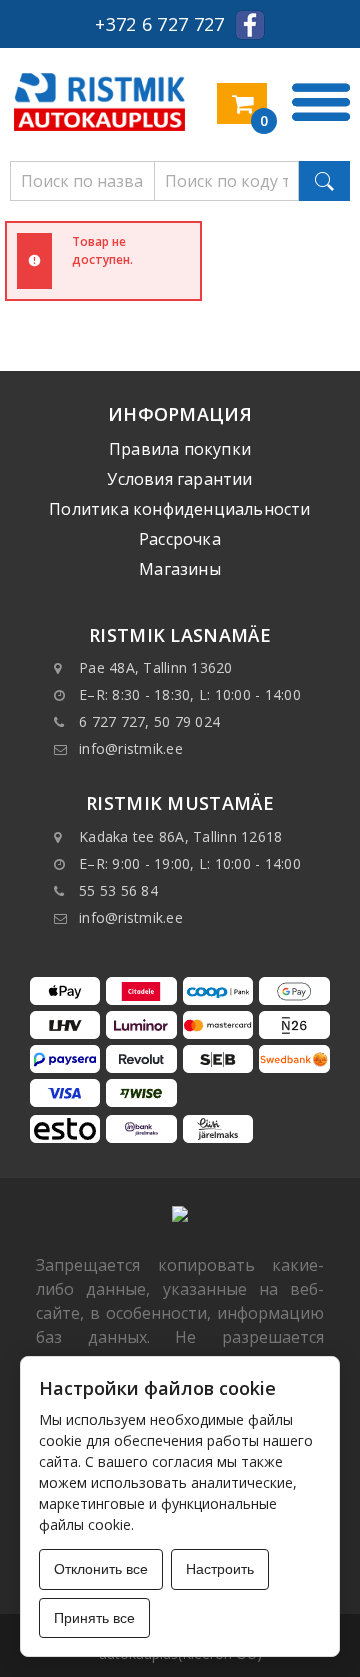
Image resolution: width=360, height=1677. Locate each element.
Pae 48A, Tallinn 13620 (156, 667)
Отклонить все (101, 1569)
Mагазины (180, 569)
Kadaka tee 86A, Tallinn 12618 (180, 836)
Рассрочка (180, 539)
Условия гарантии (179, 479)
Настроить (220, 1569)
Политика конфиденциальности (179, 509)
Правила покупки (180, 449)
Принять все (94, 1618)
